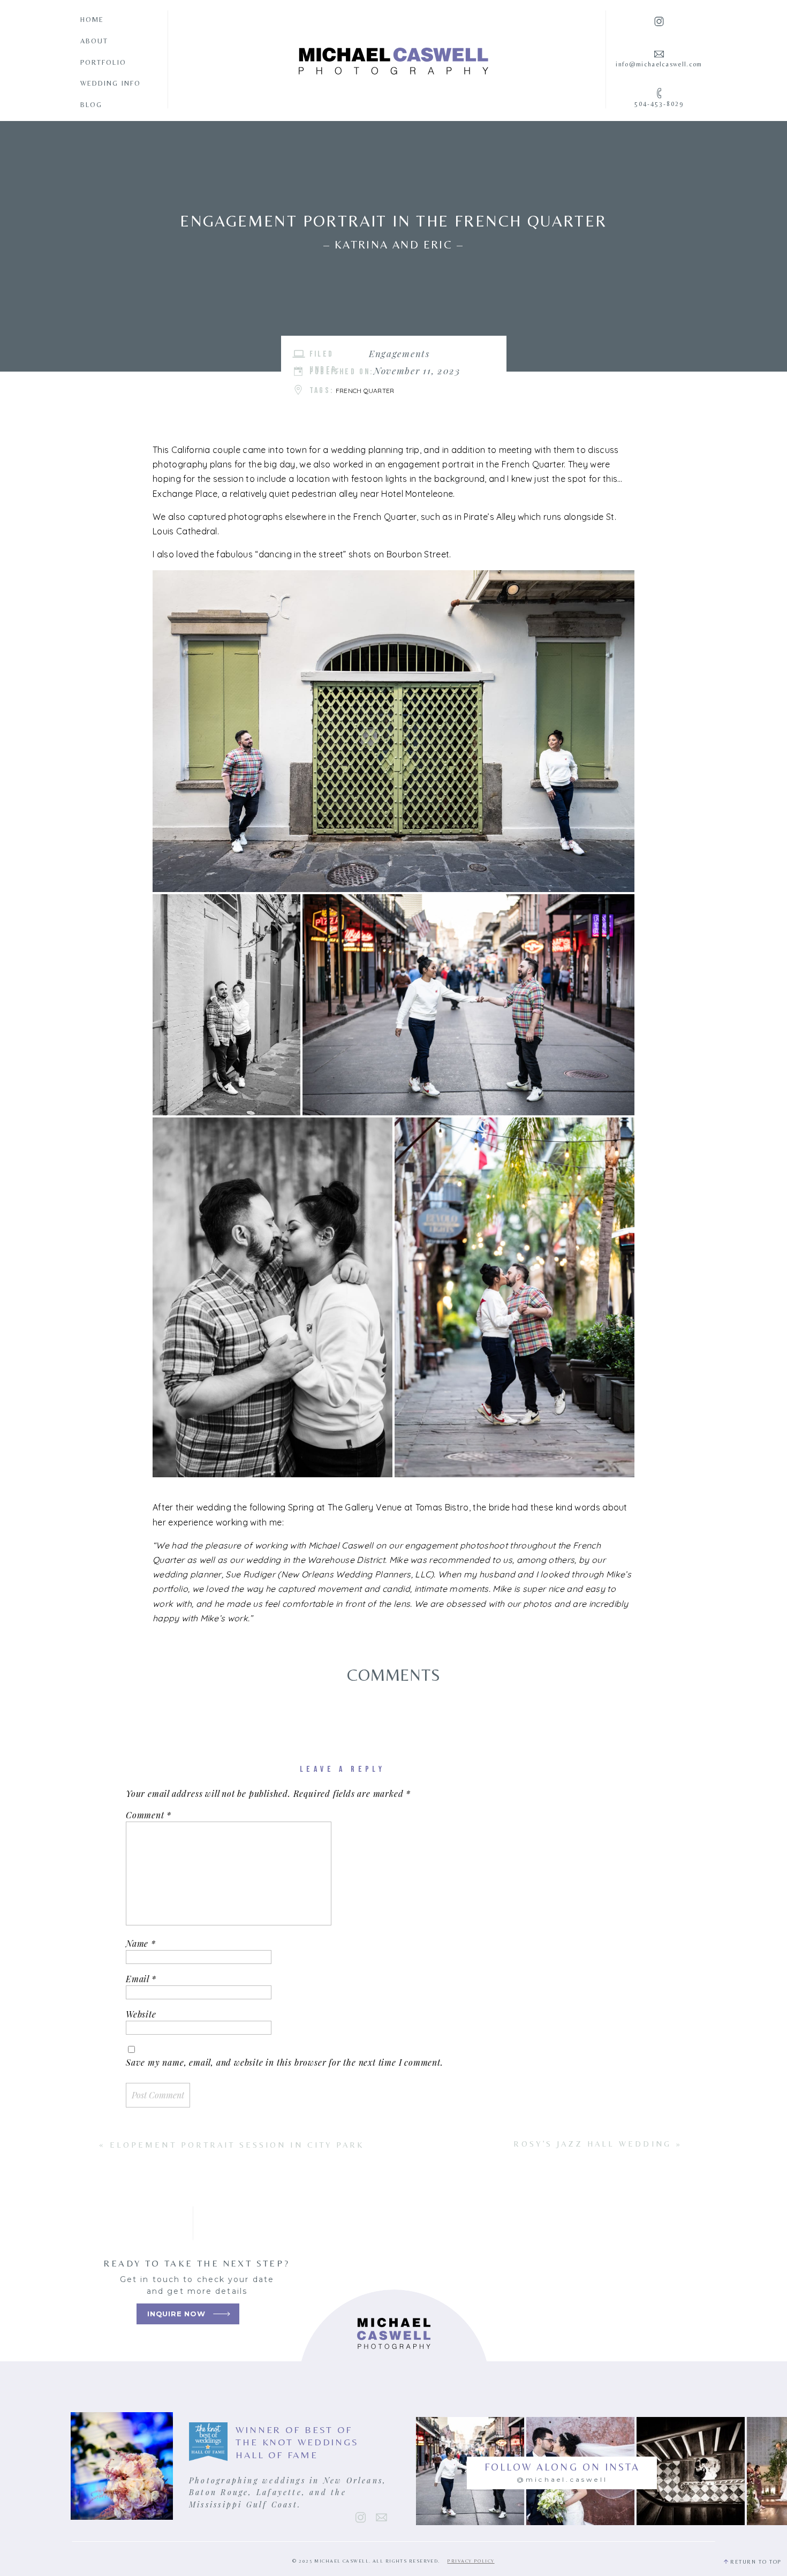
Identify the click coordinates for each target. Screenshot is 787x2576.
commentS (394, 1675)
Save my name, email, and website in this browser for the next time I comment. (285, 2062)
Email (141, 1979)
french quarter (365, 391)
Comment (149, 1815)
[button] (393, 731)
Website (141, 2014)
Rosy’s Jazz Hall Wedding (592, 2144)
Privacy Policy (471, 2561)
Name (141, 1943)
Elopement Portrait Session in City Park (237, 2145)
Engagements (399, 353)
